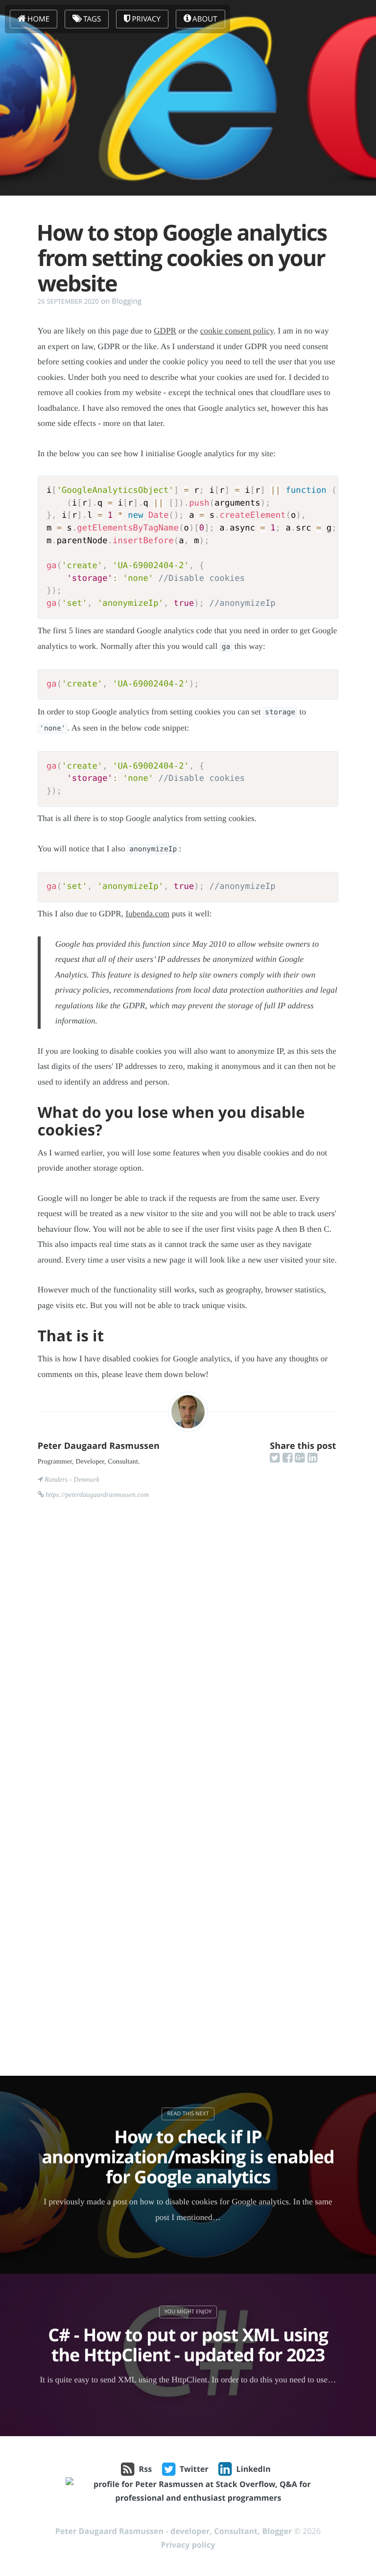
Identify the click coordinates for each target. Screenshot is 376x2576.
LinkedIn (254, 2469)
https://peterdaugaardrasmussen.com (97, 1495)
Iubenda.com (147, 914)
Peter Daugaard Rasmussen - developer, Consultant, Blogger (174, 2531)
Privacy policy (188, 2545)
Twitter (194, 2469)
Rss (146, 2469)
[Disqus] (188, 1655)
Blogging (127, 301)
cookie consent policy (237, 331)
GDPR (165, 331)
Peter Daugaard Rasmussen (99, 1446)
